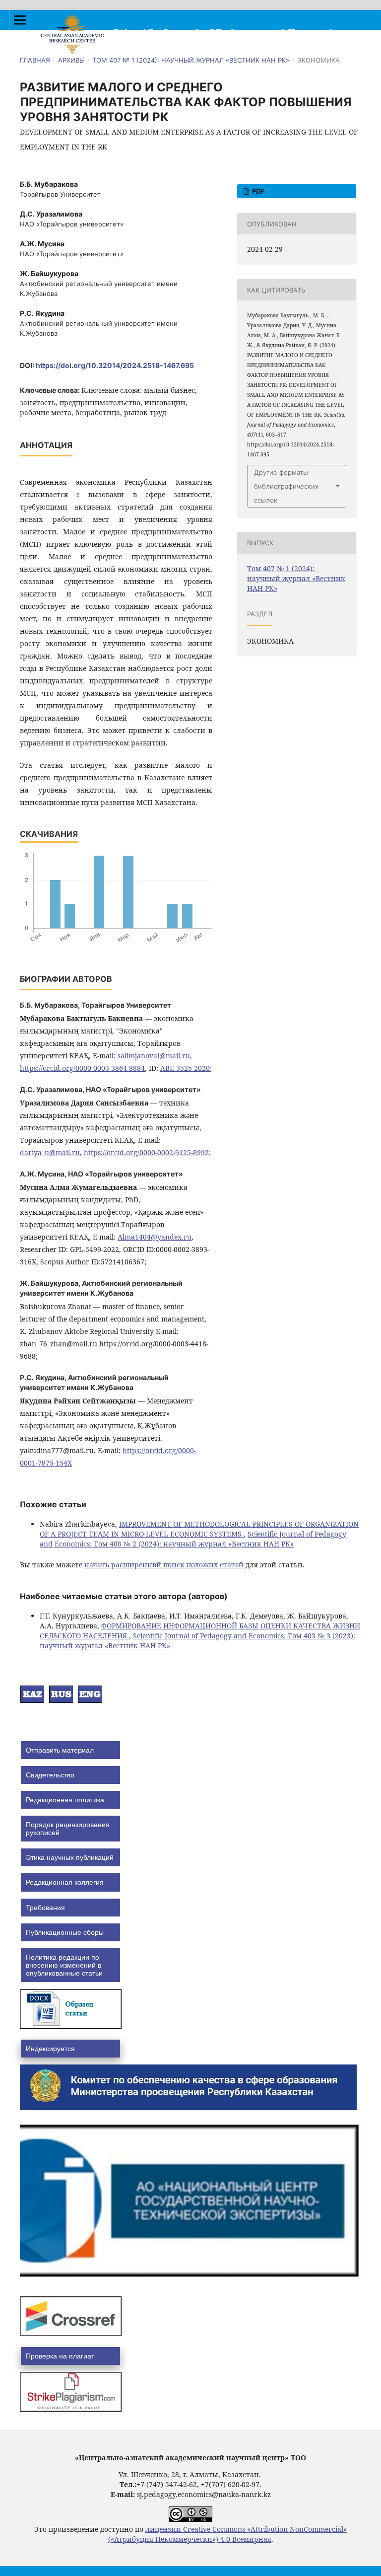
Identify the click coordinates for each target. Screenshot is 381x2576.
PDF (257, 191)
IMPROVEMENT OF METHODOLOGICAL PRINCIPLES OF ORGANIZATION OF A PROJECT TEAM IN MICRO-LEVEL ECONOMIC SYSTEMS (199, 1529)
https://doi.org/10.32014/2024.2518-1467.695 (115, 365)
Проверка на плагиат (60, 2356)
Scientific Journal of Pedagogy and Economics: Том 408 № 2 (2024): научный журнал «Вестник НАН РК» (193, 1539)
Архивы (71, 60)
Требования (45, 1908)
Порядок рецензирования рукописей (68, 1829)
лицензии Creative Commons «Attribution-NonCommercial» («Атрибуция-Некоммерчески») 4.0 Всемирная (228, 2534)
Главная (35, 60)
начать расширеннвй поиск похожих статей (164, 1565)
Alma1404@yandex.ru (155, 1237)
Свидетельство (50, 1775)
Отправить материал (60, 1750)
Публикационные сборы (65, 1932)
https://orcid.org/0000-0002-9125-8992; (147, 1152)
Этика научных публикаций (70, 1857)
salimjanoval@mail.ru (154, 1056)
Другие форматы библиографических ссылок (286, 486)
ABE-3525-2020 (185, 1068)
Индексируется (50, 2049)
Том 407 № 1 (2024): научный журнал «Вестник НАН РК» (191, 60)
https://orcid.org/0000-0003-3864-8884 (82, 1068)
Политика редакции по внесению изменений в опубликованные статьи (64, 1965)
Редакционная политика (65, 1800)
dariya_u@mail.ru (50, 1152)
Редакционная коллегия (65, 1882)
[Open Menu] (20, 20)
